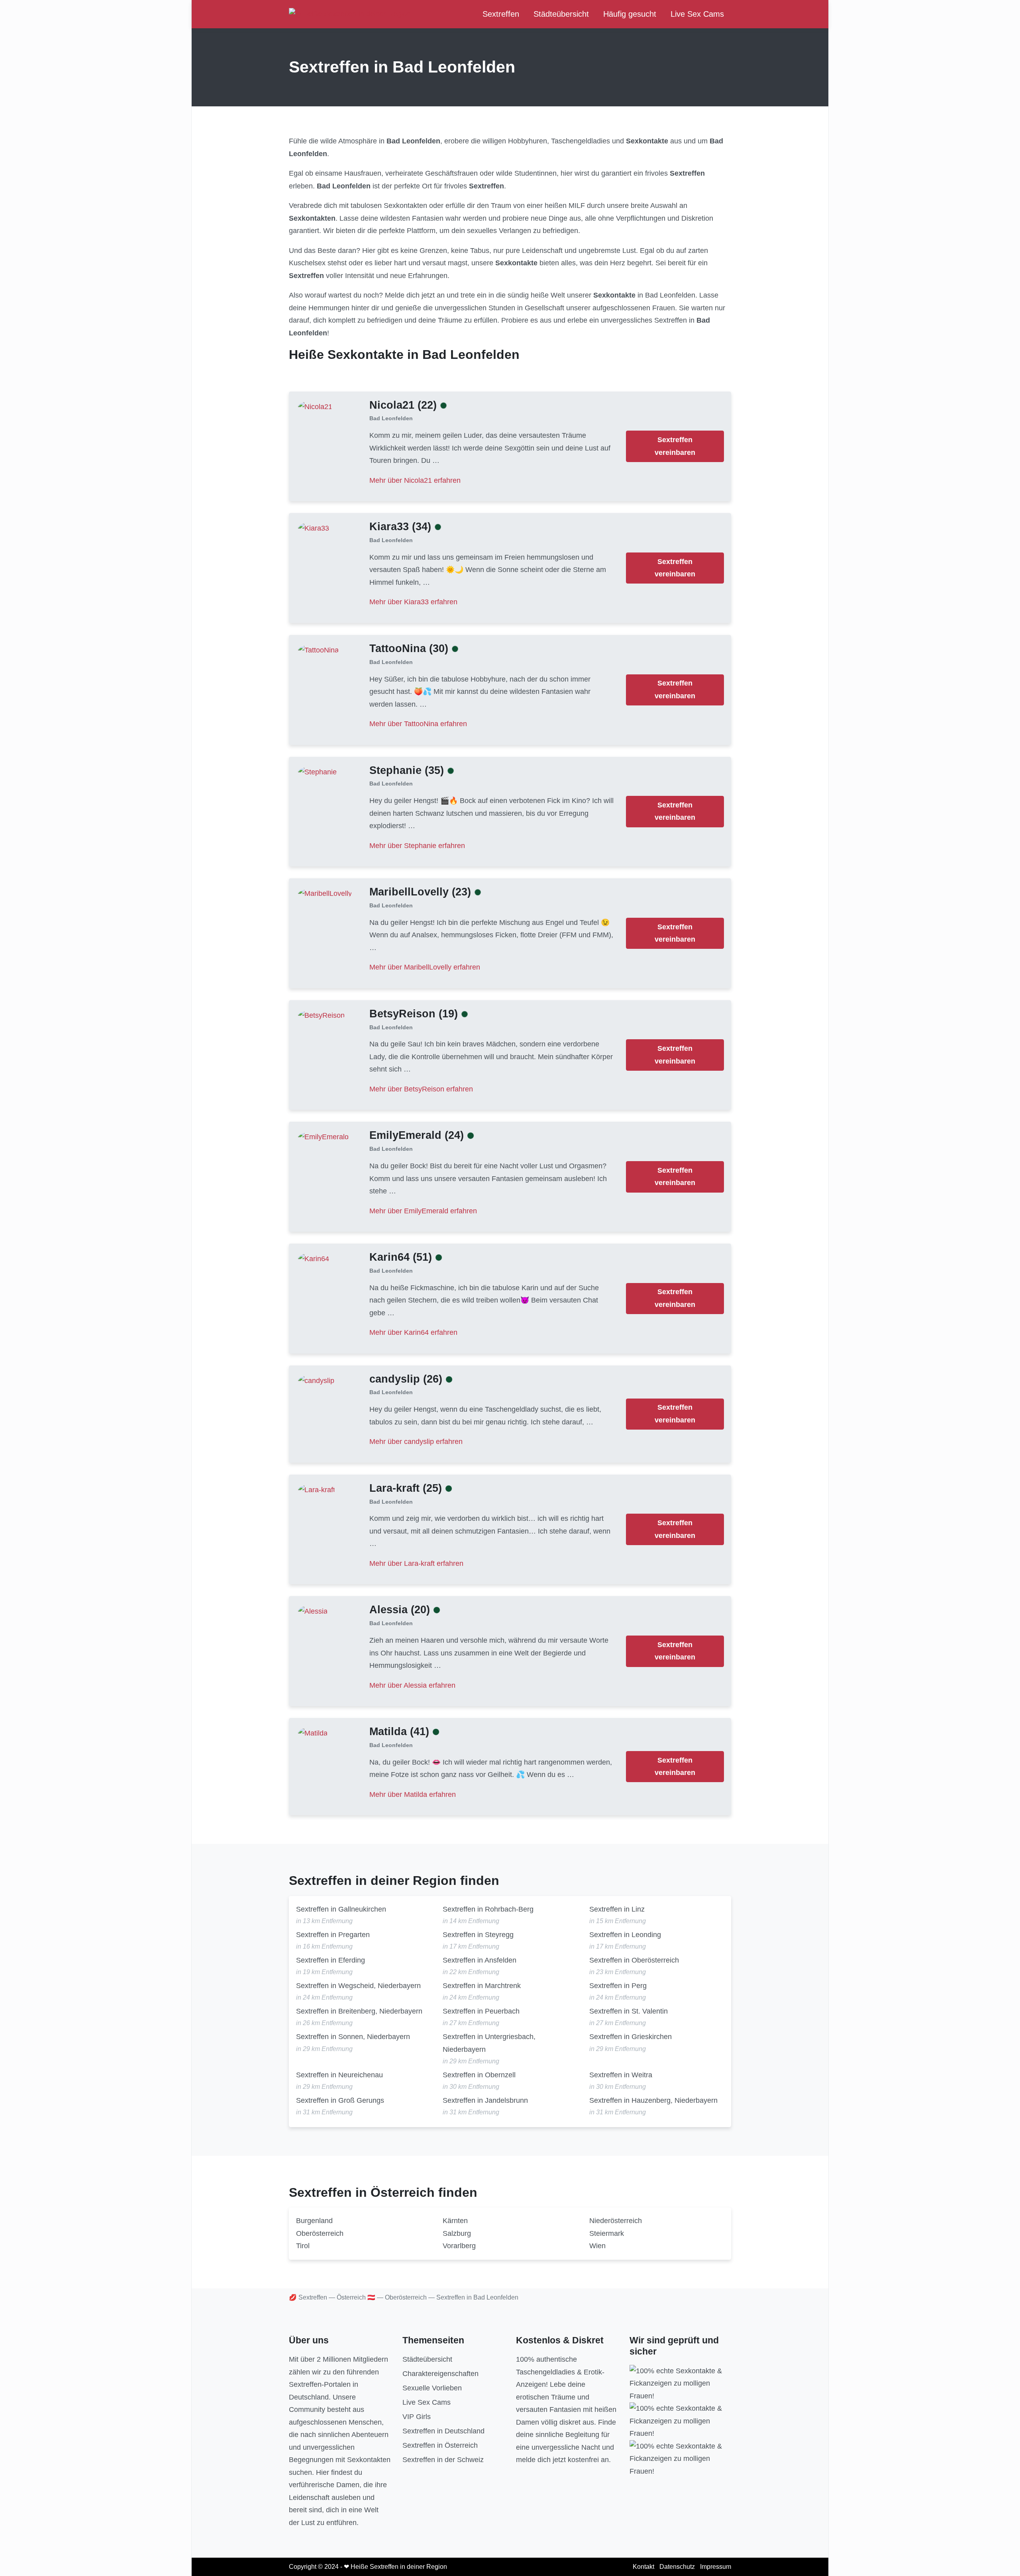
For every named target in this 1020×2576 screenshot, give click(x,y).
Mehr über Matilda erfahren (413, 1794)
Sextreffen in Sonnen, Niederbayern (353, 2037)
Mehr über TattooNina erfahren (418, 724)
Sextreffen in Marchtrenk (482, 1986)
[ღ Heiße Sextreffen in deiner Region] (350, 14)
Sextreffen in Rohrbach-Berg (488, 1909)
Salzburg (457, 2233)
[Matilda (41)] (313, 1733)
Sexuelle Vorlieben (432, 2388)
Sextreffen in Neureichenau (339, 2075)
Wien (597, 2246)
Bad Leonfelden (391, 418)
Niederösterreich (616, 2221)
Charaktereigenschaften (440, 2374)
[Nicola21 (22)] (315, 406)
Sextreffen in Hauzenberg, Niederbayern (653, 2100)
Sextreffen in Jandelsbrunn (485, 2100)
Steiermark (607, 2233)
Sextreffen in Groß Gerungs (340, 2100)
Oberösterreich (320, 2233)
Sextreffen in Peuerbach (481, 2011)
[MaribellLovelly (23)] (325, 893)
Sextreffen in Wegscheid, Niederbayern (358, 1986)
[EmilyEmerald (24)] (323, 1137)
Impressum (716, 2567)
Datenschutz (677, 2567)
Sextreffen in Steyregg (478, 1935)
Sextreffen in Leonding (625, 1935)
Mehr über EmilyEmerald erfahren (423, 1211)
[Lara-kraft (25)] (317, 1489)
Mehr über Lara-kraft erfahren (416, 1563)
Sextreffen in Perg (618, 1986)
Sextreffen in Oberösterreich (634, 1960)
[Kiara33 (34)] (314, 528)
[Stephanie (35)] (317, 772)
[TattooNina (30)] (318, 650)
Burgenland (314, 2221)
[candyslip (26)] (316, 1380)
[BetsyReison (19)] (321, 1015)
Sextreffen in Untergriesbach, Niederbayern (489, 2043)
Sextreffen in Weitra (621, 2075)
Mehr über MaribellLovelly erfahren (425, 967)
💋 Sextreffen (308, 2297)
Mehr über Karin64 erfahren (413, 1332)
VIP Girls (417, 2417)
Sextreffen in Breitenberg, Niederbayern (359, 2011)
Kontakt (643, 2567)
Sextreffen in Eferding (331, 1960)
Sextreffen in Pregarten (333, 1935)
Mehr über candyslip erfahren (416, 1442)
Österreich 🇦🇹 (356, 2297)
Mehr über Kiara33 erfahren (413, 602)
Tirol (303, 2246)
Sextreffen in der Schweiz (443, 2460)
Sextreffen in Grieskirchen (631, 2037)
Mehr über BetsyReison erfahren (421, 1089)
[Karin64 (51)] (314, 1259)
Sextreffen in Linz (617, 1909)
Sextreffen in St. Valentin (629, 2011)
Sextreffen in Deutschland (443, 2431)
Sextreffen (501, 14)
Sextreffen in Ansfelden (480, 1960)
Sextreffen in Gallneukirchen (341, 1909)
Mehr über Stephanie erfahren (417, 846)
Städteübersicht (561, 14)
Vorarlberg (459, 2246)
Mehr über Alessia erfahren (412, 1685)
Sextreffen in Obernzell (479, 2075)
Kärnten (455, 2221)
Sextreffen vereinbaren (675, 446)
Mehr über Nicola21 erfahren (415, 480)
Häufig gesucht (630, 14)
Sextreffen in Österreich (440, 2445)
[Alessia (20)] (313, 1611)
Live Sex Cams (697, 14)
